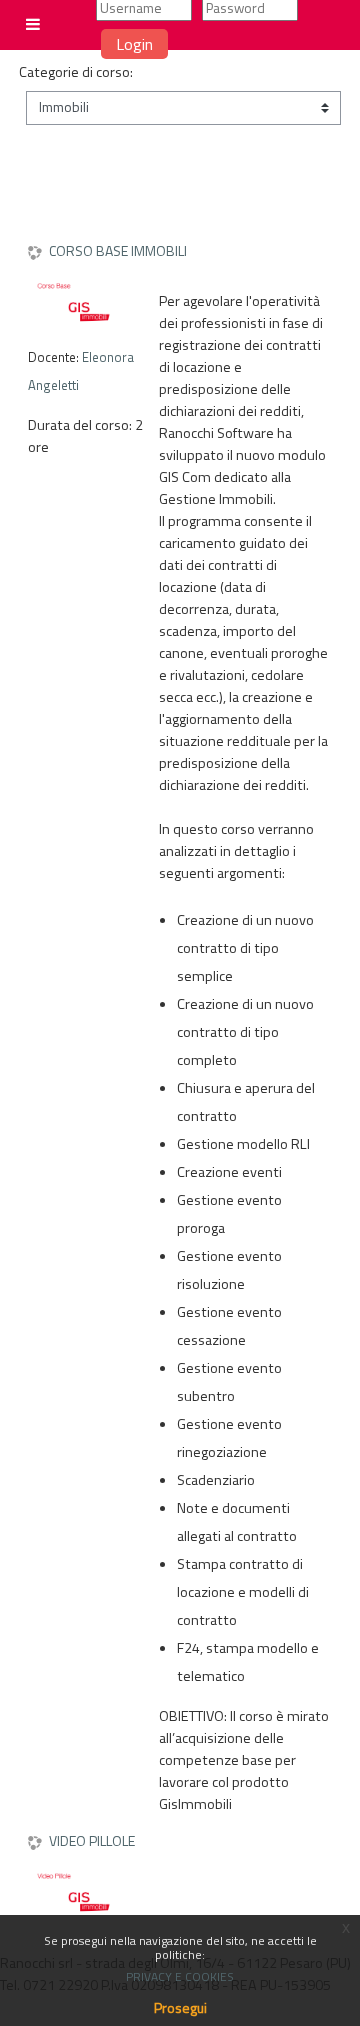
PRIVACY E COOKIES (180, 1976)
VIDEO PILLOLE (92, 1841)
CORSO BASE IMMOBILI (118, 251)
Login (134, 44)
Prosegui (180, 2007)
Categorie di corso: (76, 72)
